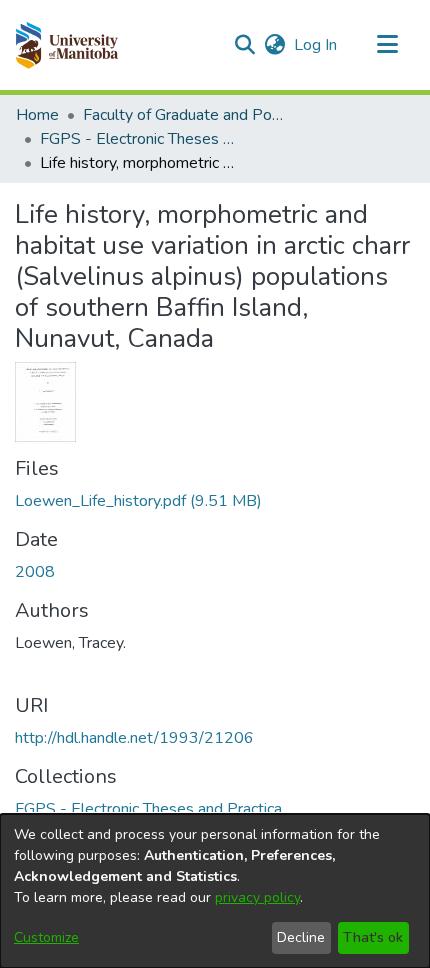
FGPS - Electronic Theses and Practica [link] (140, 139)
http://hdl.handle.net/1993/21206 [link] (134, 738)
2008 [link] (35, 572)
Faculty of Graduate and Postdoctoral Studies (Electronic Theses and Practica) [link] (183, 115)
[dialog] (215, 891)
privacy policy (257, 897)
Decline (301, 937)
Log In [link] (316, 45)
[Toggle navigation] (387, 45)
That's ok (373, 937)
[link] (138, 501)
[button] (66, 45)
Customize (46, 937)
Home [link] (37, 115)
